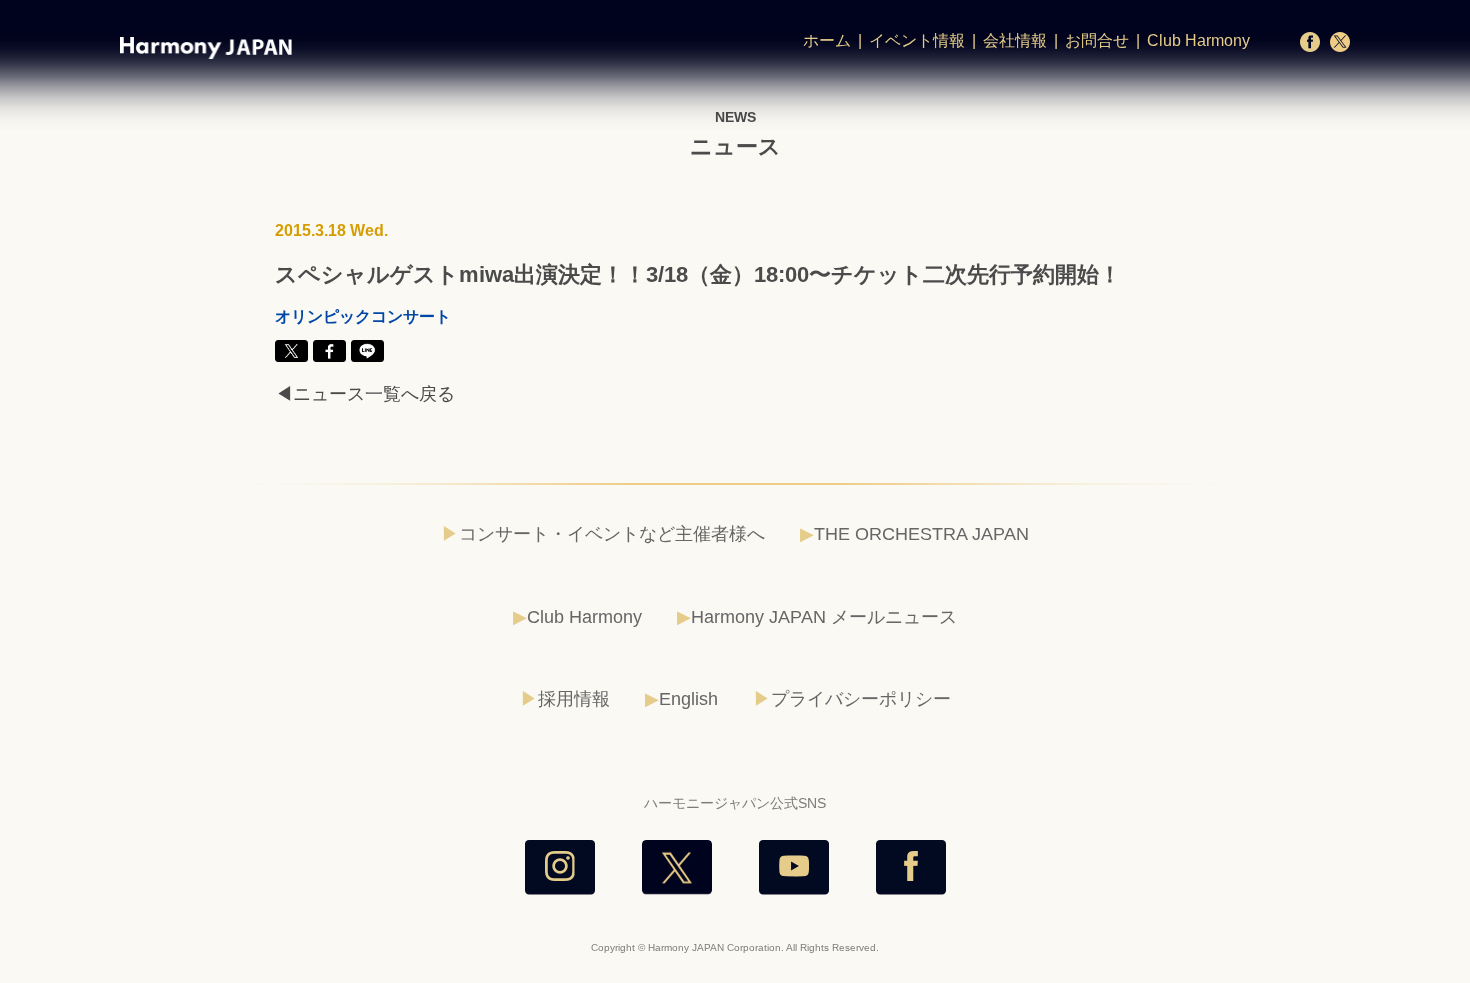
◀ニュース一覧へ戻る (365, 394)
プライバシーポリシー (861, 699)
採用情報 (574, 699)
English (688, 699)
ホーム (827, 40)
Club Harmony (1198, 40)
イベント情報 (917, 40)
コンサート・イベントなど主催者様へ (612, 534)
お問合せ (1097, 40)
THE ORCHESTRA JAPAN (921, 534)
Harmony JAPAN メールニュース (824, 617)
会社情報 (1015, 40)
